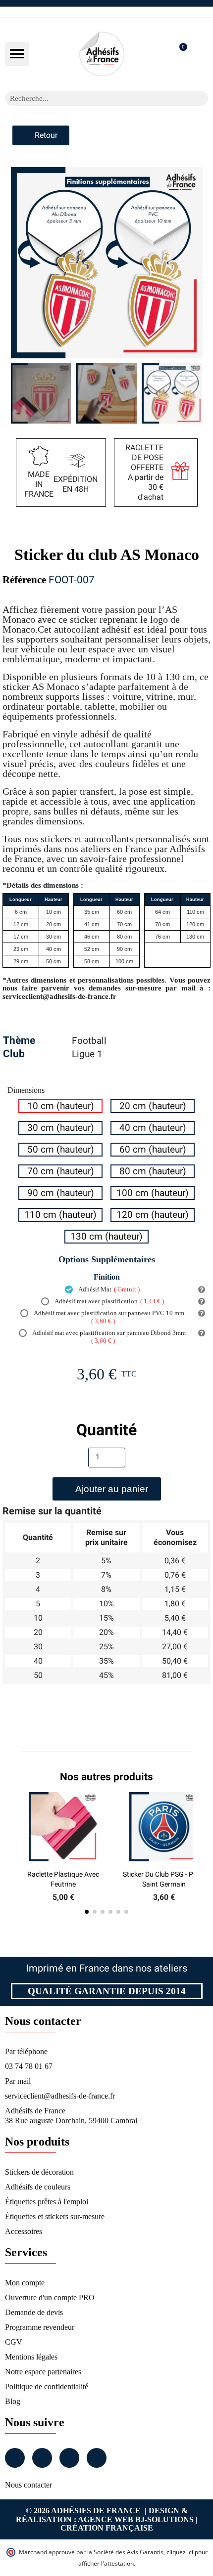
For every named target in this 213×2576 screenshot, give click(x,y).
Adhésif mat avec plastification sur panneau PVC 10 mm (108, 1317)
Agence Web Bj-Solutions (136, 2519)
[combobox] (94, 98)
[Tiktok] (97, 2458)
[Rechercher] (201, 98)
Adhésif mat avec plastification (109, 1301)
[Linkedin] (69, 2458)
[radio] (60, 1106)
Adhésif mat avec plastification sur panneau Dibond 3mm (108, 1337)
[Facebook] (15, 2458)
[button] (17, 54)
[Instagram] (42, 2458)
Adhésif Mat (108, 1289)
